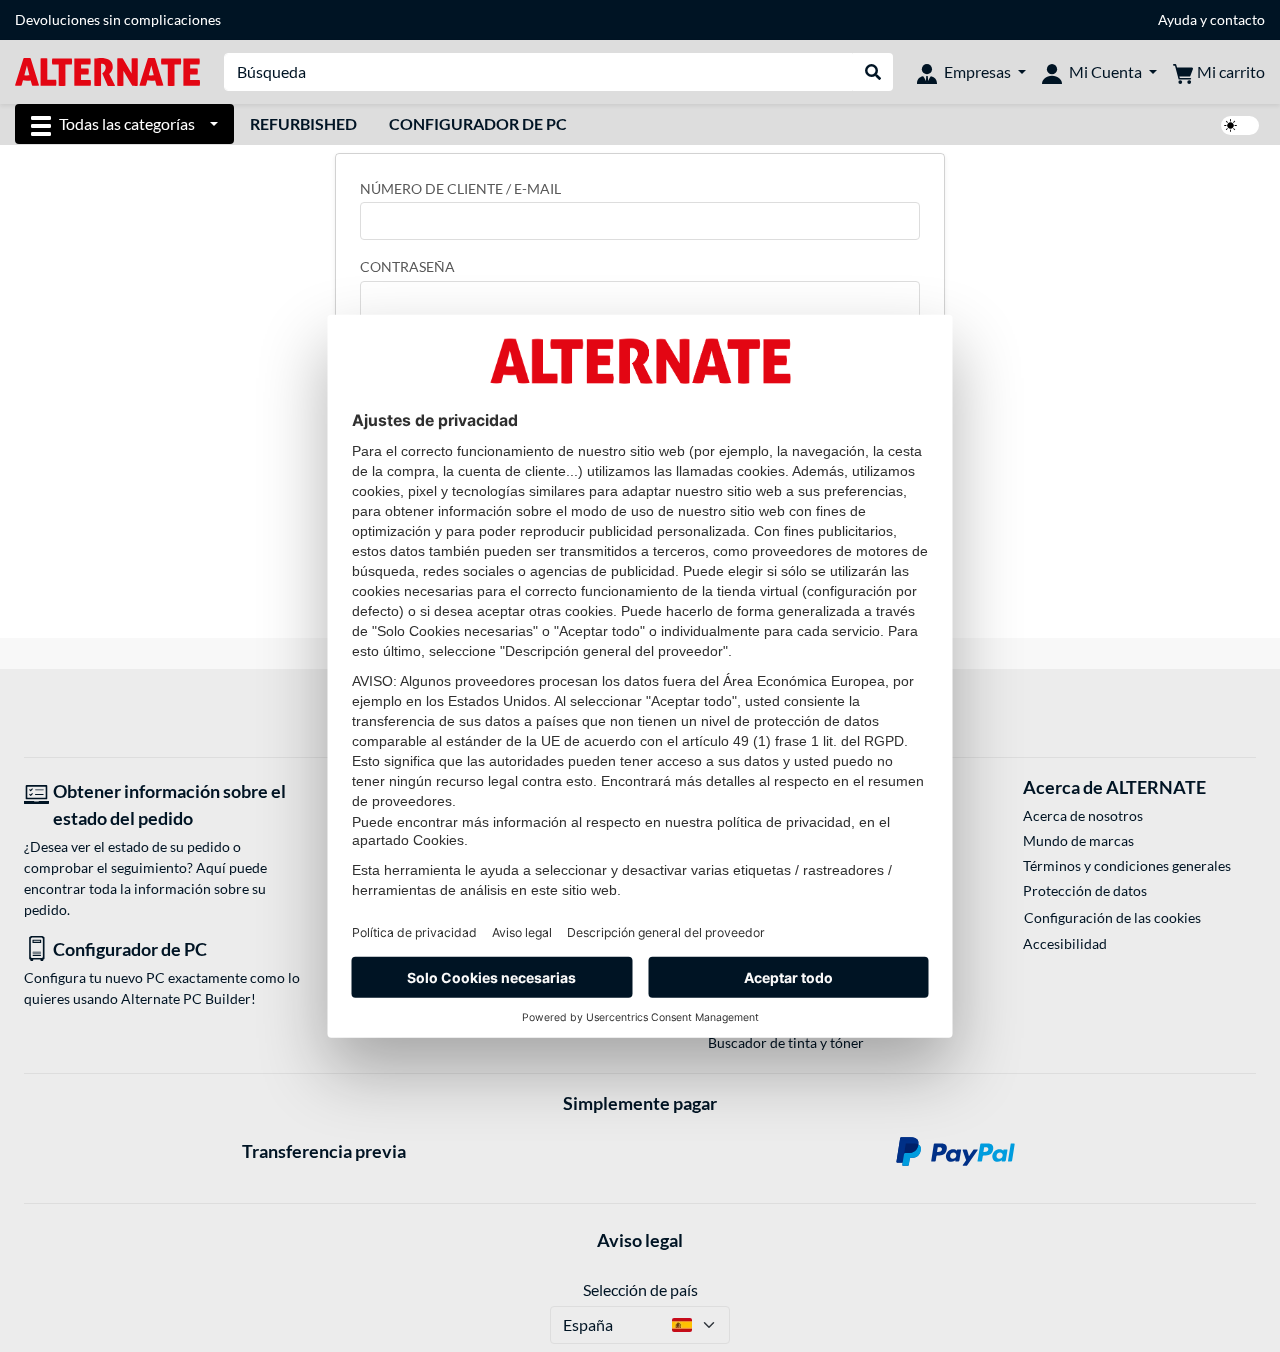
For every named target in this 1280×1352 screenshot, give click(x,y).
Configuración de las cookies (1112, 917)
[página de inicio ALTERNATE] (107, 70)
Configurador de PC (478, 123)
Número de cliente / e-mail (460, 188)
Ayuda (1177, 19)
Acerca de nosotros (1083, 815)
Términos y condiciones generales (1127, 865)
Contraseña (407, 266)
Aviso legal (640, 1240)
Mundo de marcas (1078, 840)
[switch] (1240, 125)
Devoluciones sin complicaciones (118, 19)
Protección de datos (1085, 890)
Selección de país (640, 1289)
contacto (1237, 19)
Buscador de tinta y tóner (786, 1042)
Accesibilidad (1065, 943)
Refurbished (303, 123)
